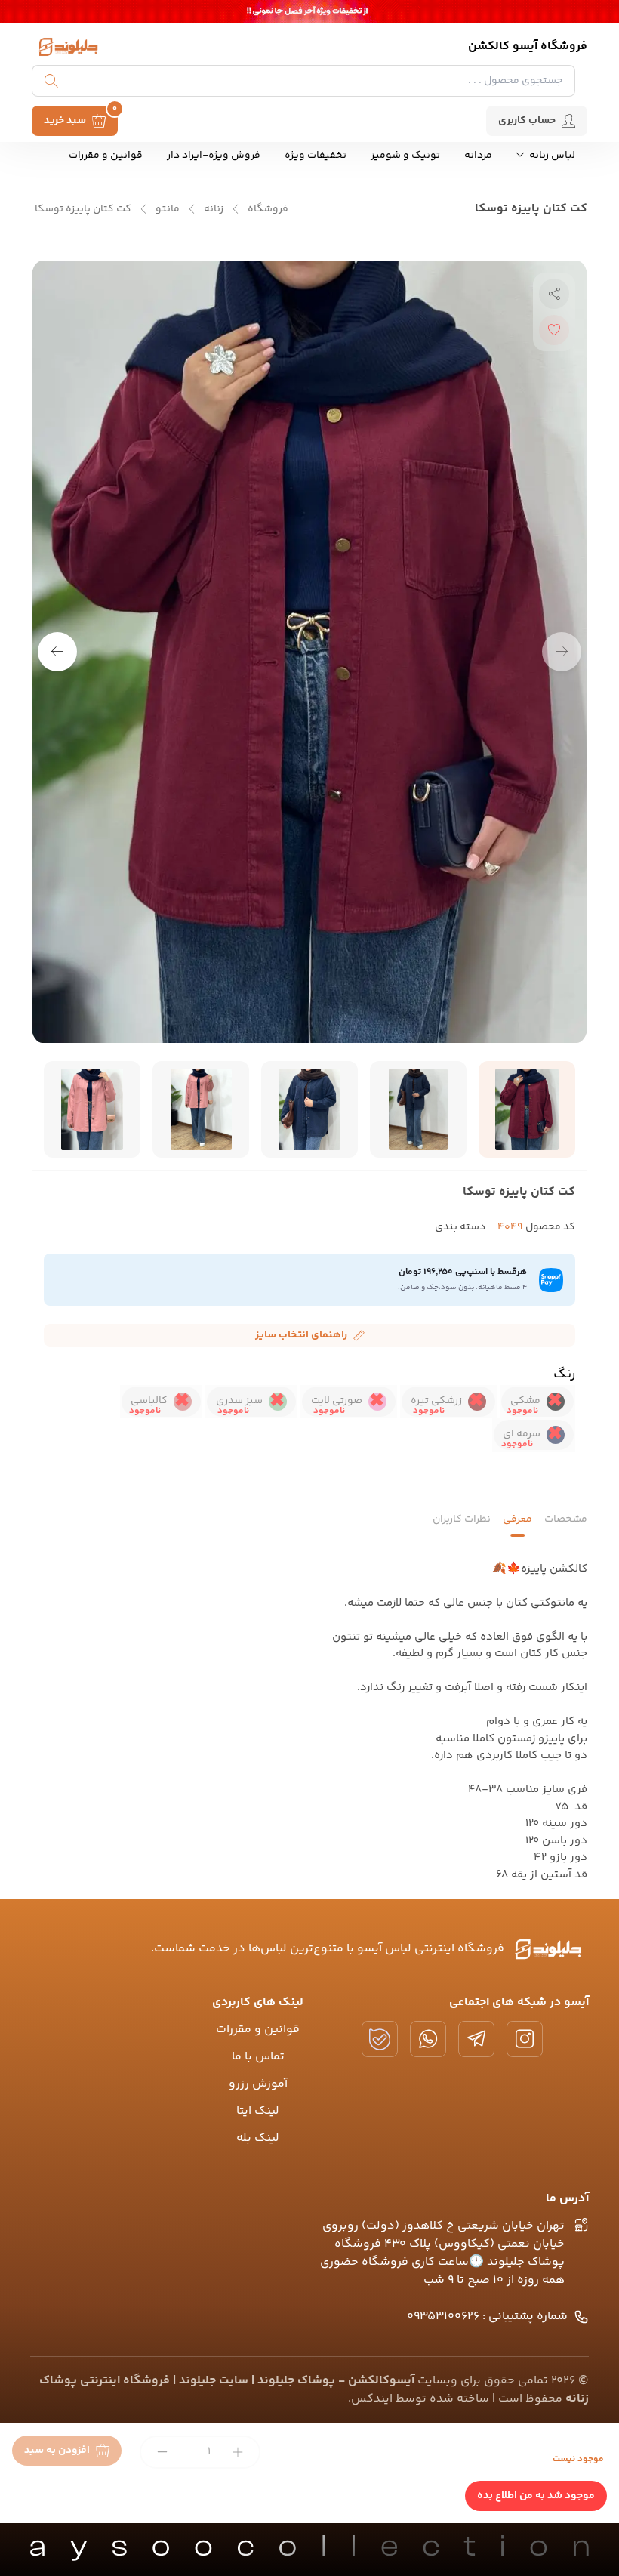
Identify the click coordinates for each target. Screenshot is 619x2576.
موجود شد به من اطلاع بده (536, 2496)
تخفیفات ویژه (316, 156)
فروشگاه (268, 210)
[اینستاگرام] (525, 2039)
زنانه (214, 210)
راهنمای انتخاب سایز (301, 1335)
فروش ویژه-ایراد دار (214, 156)
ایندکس (372, 2399)
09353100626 (487, 2317)
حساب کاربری (527, 121)
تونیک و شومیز (405, 156)
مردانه (478, 156)
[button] (57, 652)
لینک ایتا (258, 2111)
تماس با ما (258, 2057)
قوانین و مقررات (106, 156)
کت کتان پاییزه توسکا (83, 210)
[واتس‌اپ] (428, 2039)
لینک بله (258, 2138)
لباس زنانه (551, 156)
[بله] (380, 2039)
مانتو (168, 210)
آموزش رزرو (258, 2084)
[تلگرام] (476, 2039)
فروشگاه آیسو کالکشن (528, 46)
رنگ (564, 1374)
